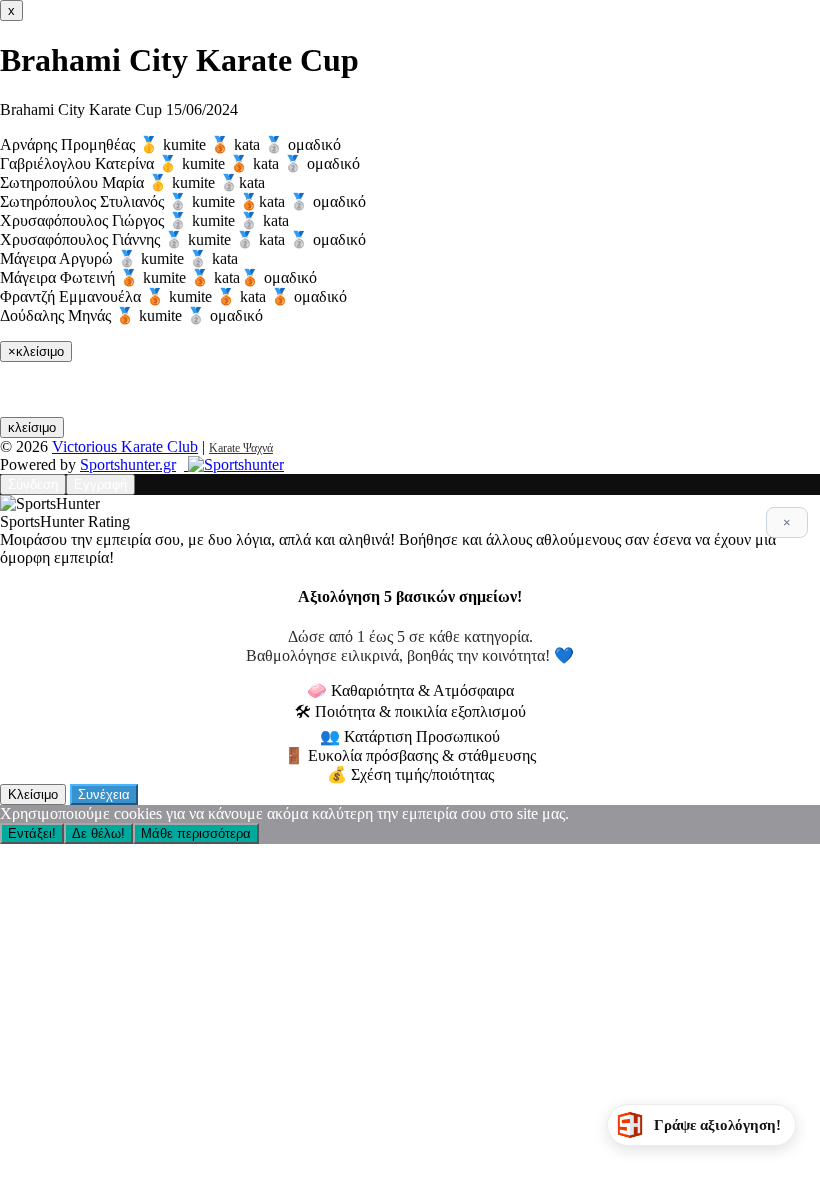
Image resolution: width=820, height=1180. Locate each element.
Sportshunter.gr (128, 464)
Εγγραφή (100, 484)
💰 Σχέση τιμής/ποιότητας (410, 774)
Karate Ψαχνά (241, 448)
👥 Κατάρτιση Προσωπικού (410, 736)
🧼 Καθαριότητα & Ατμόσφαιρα (410, 690)
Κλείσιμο (33, 794)
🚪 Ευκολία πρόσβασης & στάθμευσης (410, 755)
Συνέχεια (104, 794)
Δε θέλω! (98, 833)
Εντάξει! (32, 833)
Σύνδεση (33, 484)
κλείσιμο (32, 427)
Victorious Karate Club (125, 446)
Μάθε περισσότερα (196, 833)
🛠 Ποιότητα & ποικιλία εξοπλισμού (410, 711)
